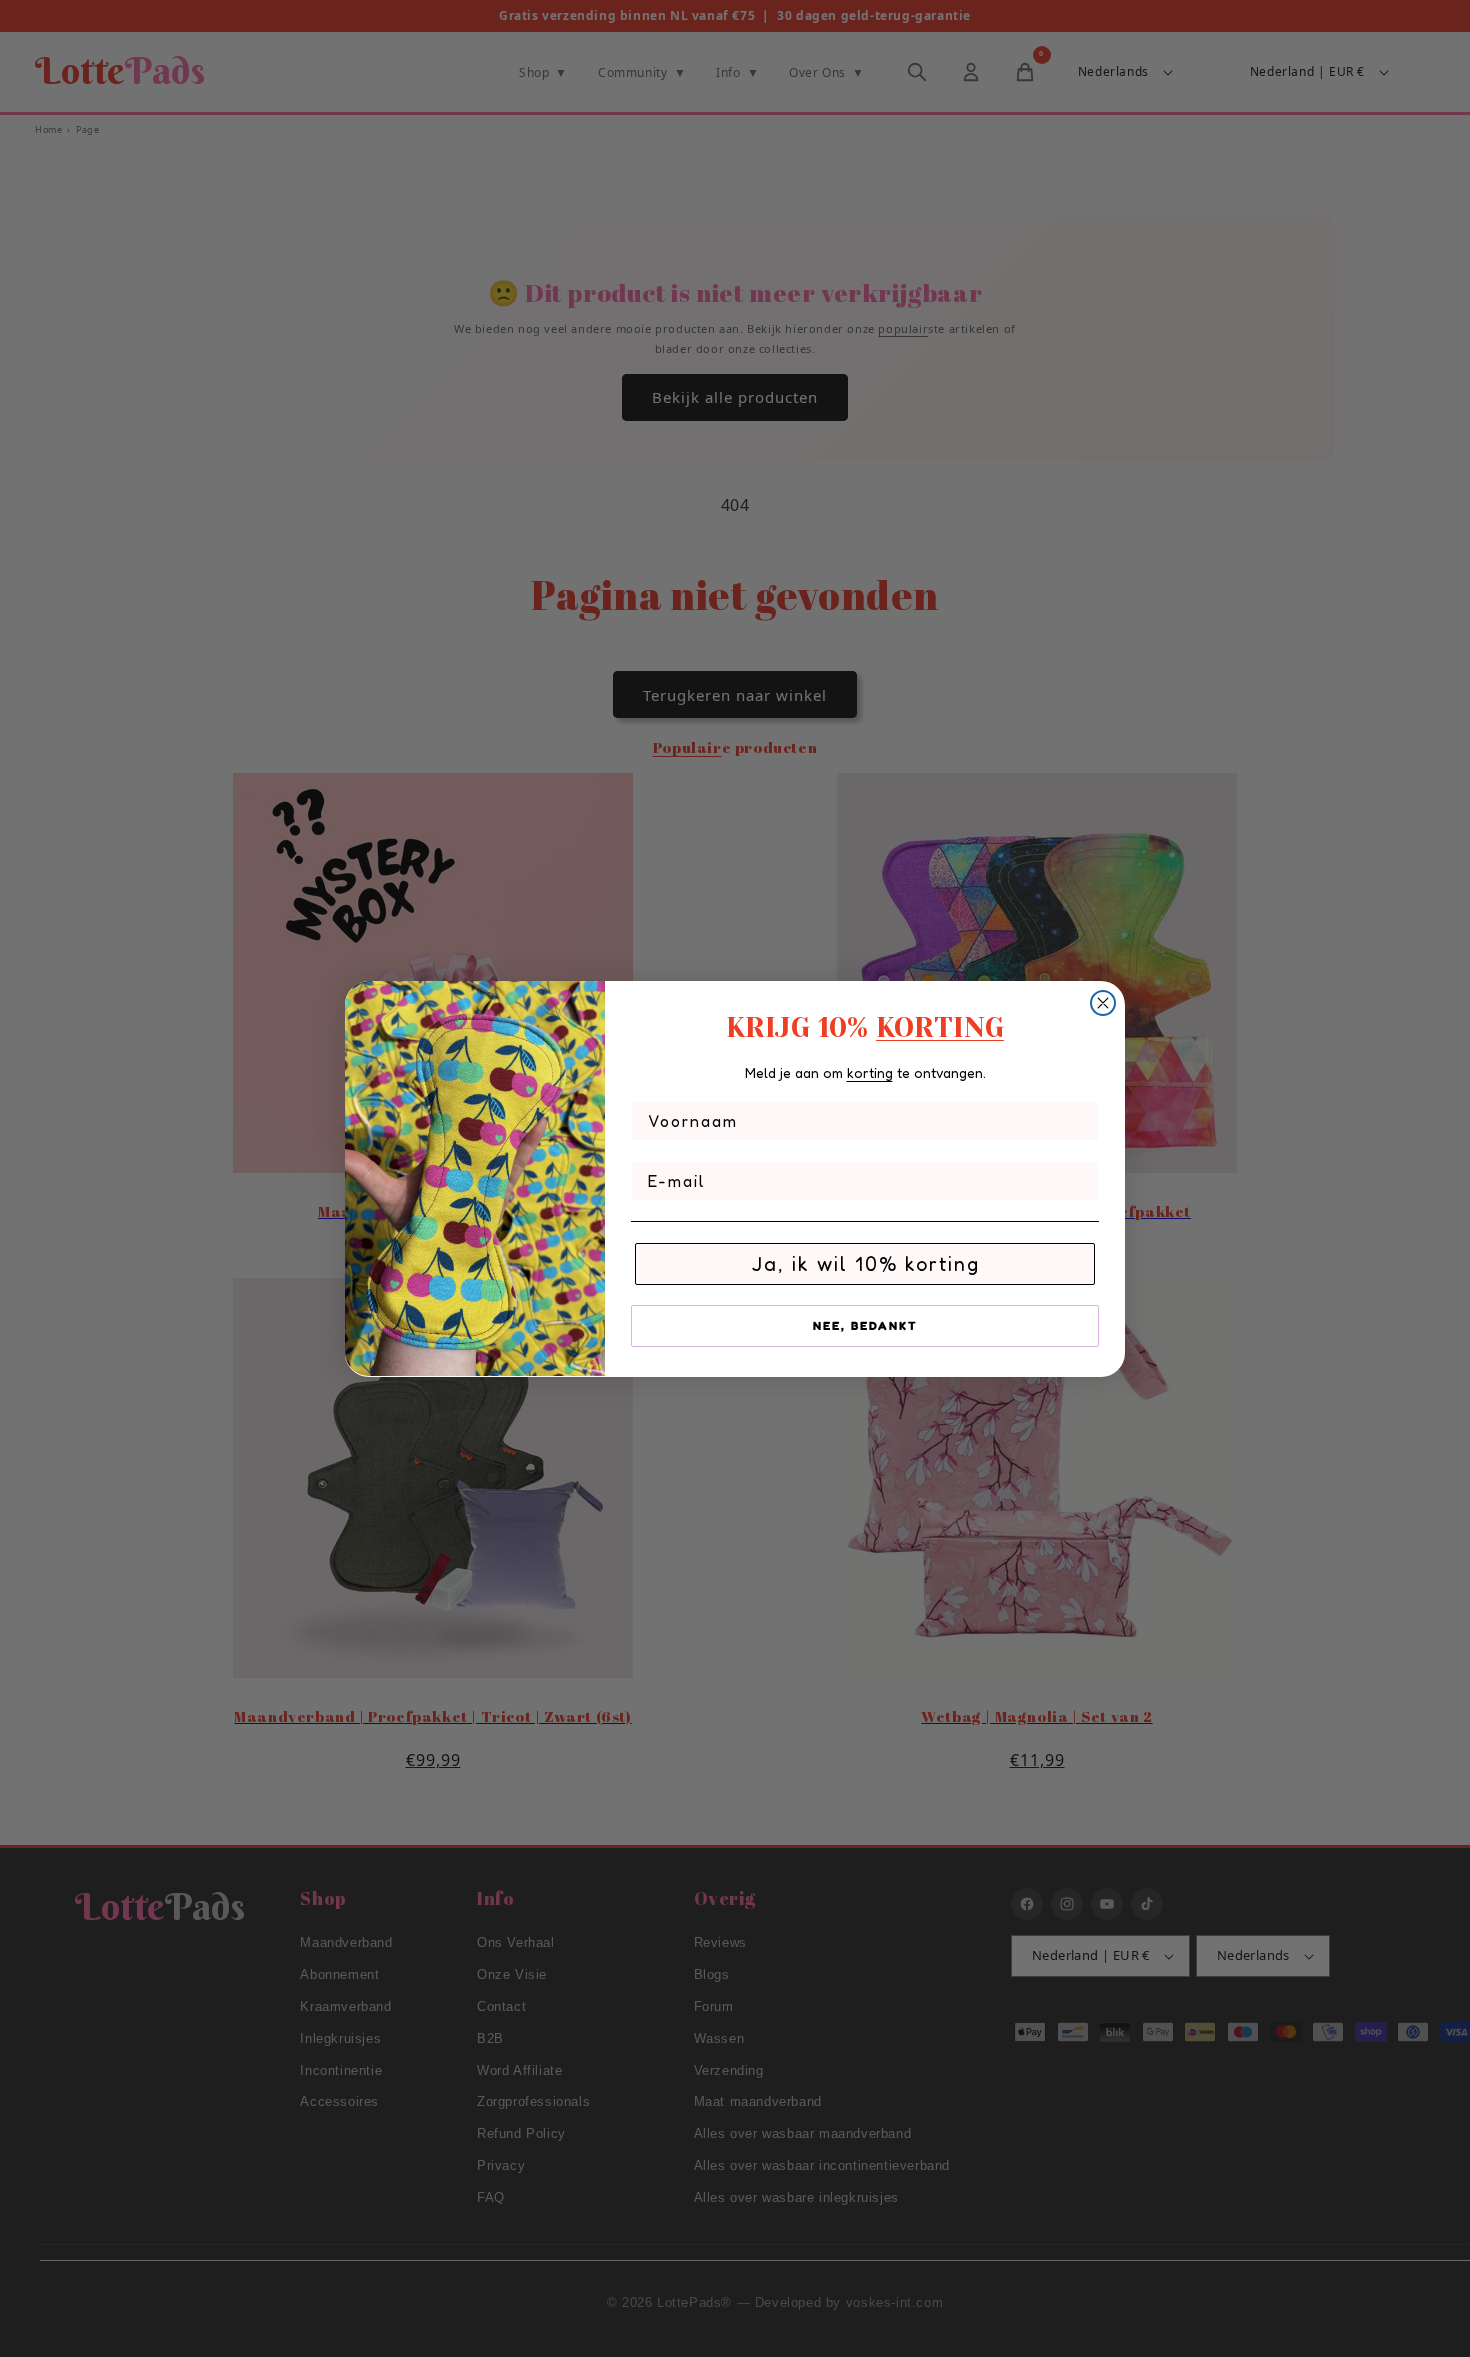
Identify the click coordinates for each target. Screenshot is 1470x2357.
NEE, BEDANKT (865, 1324)
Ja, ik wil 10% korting (865, 1263)
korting (870, 1072)
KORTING (940, 1027)
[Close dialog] (1103, 1003)
